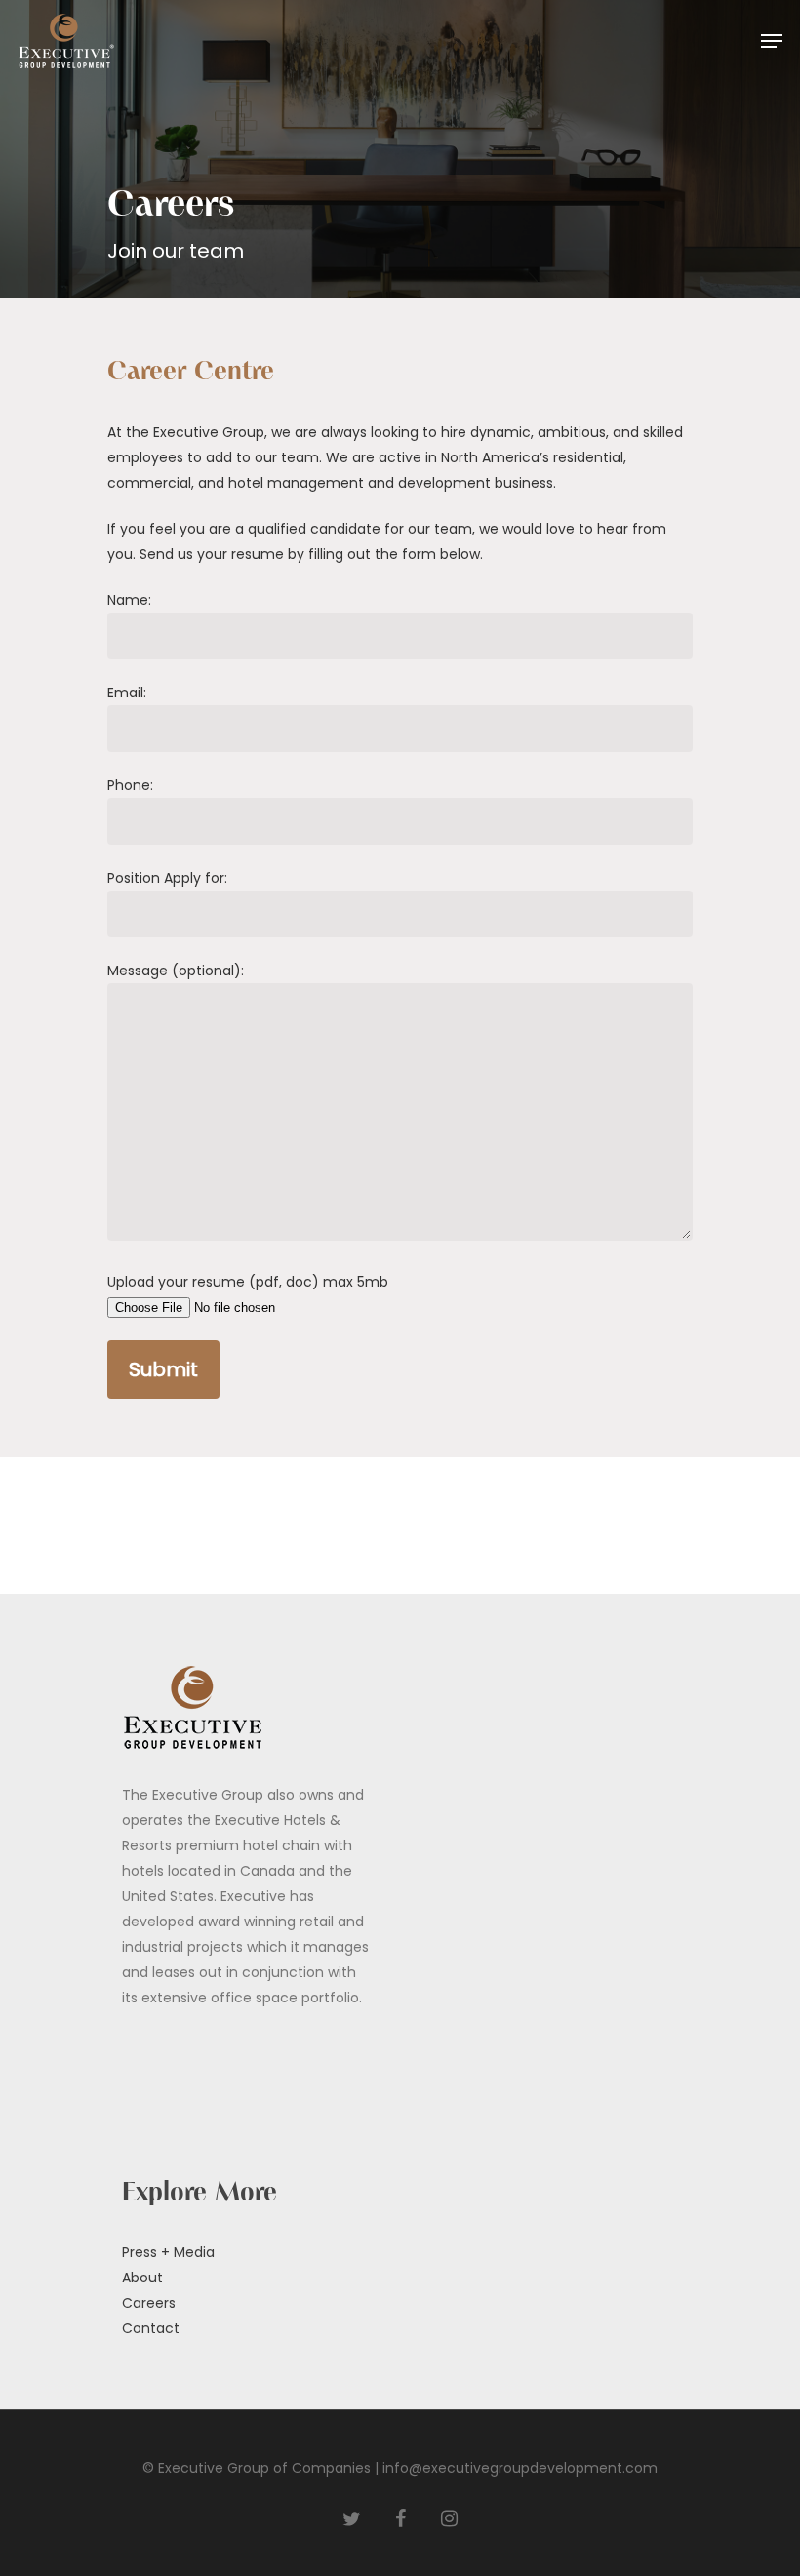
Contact (151, 2328)
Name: (129, 600)
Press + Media (168, 2252)
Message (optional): (176, 971)
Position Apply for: (167, 878)
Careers (149, 2303)
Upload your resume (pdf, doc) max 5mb (248, 1282)
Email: (127, 693)
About (142, 2278)
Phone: (130, 785)
